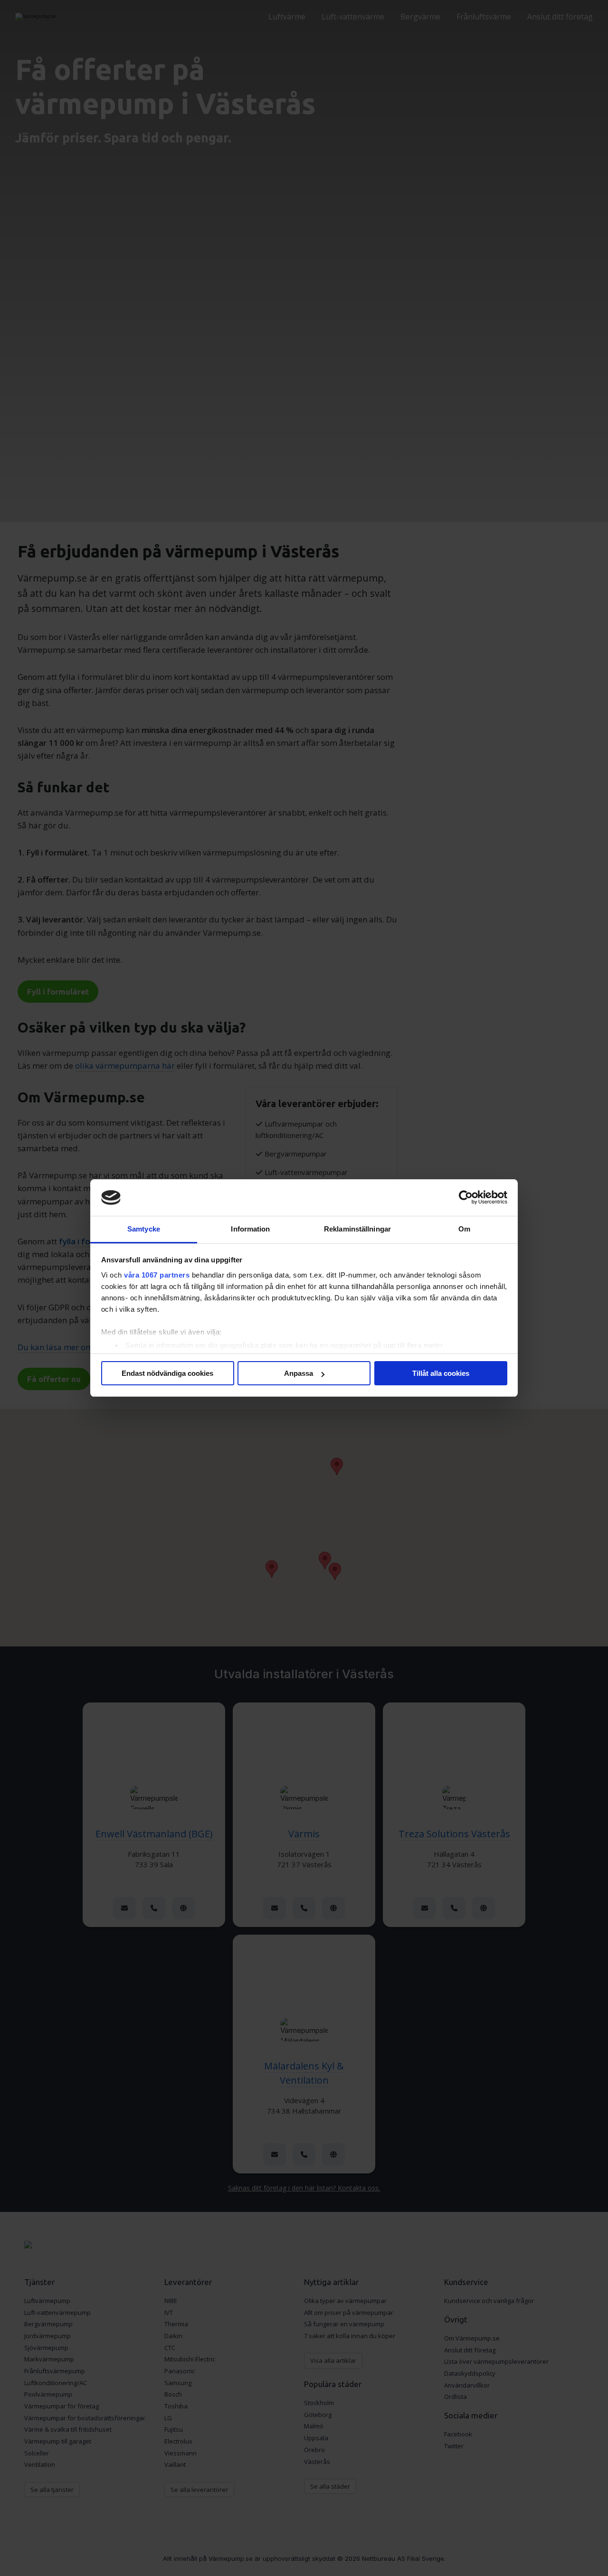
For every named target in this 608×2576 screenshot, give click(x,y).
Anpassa (299, 1373)
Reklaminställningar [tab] (357, 1229)
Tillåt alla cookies (441, 1373)
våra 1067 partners (157, 1275)
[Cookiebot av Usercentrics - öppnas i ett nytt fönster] (466, 1198)
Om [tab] (464, 1229)
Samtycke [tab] (144, 1229)
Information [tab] (250, 1229)
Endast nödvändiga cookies (167, 1373)
